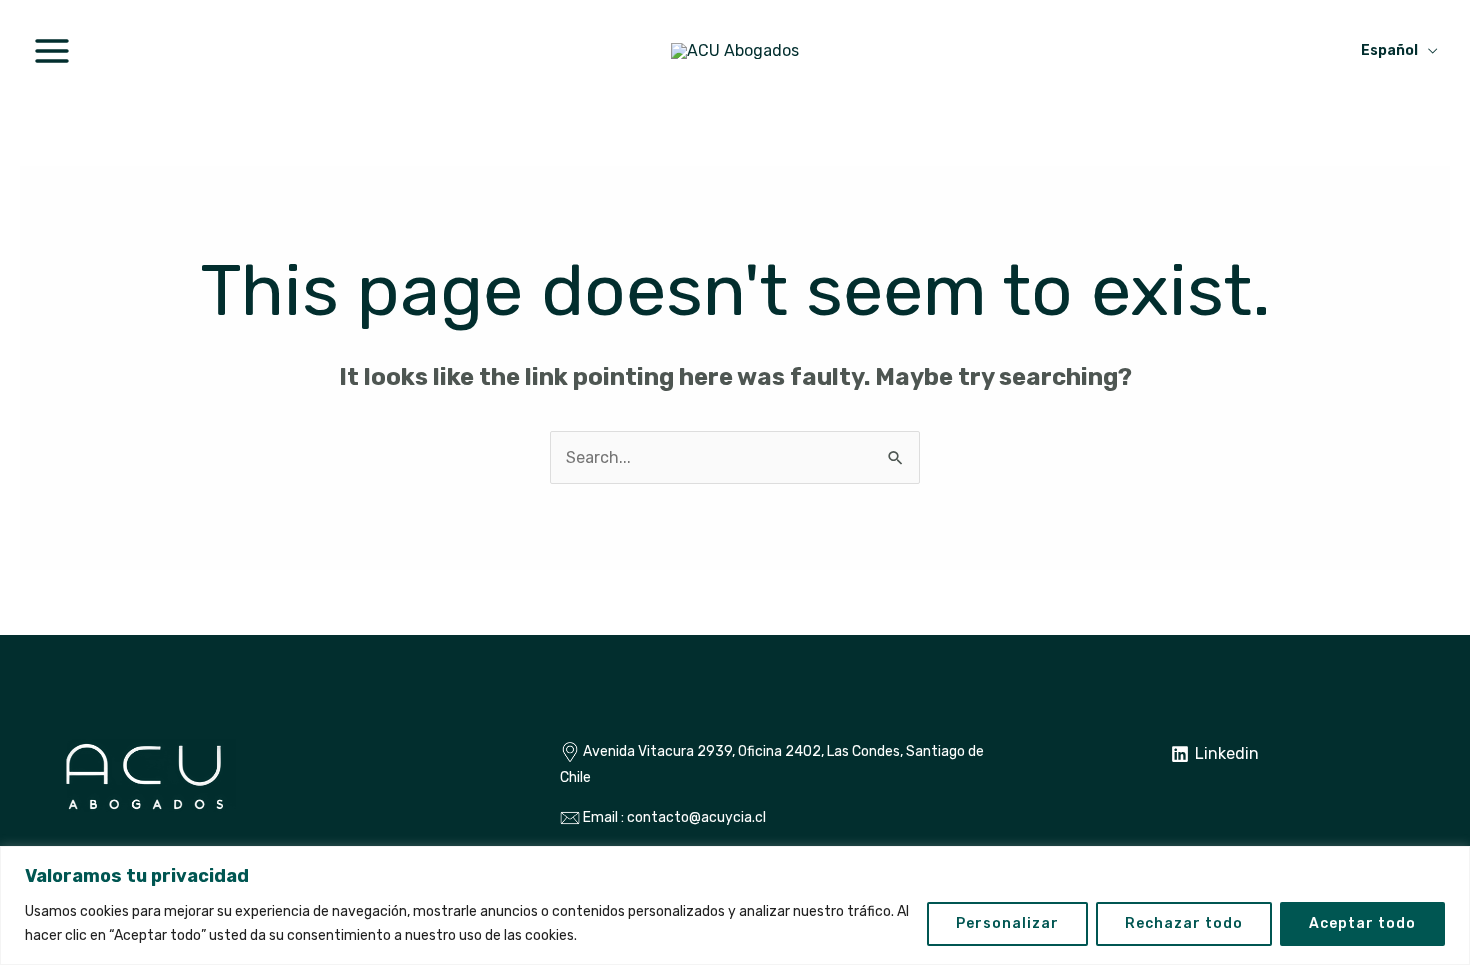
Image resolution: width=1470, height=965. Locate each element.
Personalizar (1007, 923)
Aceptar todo (1362, 923)
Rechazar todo (1184, 923)
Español (1389, 50)
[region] (735, 905)
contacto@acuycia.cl (696, 817)
